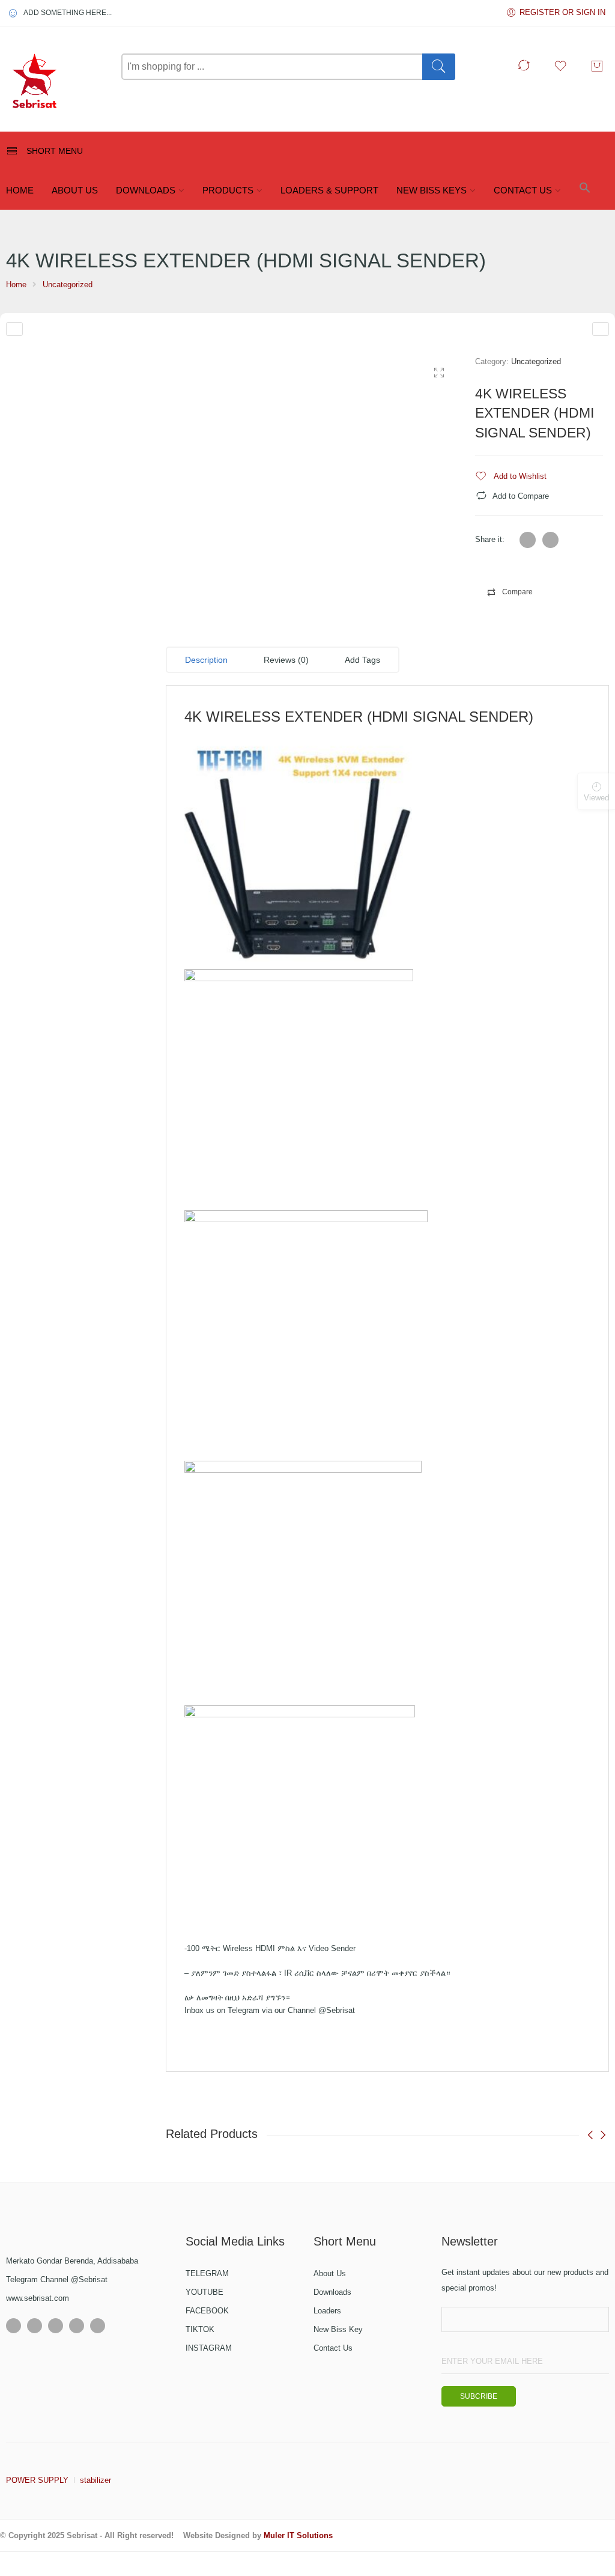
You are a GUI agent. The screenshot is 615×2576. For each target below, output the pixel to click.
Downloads (332, 2292)
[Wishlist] (563, 70)
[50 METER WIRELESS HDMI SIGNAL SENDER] (601, 329)
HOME (20, 190)
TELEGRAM (207, 2273)
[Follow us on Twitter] (35, 2326)
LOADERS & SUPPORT (329, 190)
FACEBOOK (207, 2311)
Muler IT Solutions (298, 2535)
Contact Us (333, 2348)
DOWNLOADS (146, 190)
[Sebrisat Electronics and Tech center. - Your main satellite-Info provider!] (58, 82)
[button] (585, 191)
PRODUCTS (228, 190)
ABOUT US (75, 190)
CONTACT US (523, 190)
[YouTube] (77, 2326)
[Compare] (526, 70)
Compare (517, 592)
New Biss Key (338, 2329)
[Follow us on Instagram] (56, 2326)
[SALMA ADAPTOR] (14, 329)
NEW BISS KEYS (432, 190)
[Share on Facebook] (550, 540)
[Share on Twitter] (528, 540)
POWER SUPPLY (37, 2480)
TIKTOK (200, 2329)
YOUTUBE (204, 2292)
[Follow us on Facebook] (14, 2326)
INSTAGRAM (209, 2348)
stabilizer (95, 2480)
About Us (330, 2273)
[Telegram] (98, 2326)
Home (16, 285)
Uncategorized (68, 285)
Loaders (327, 2311)
